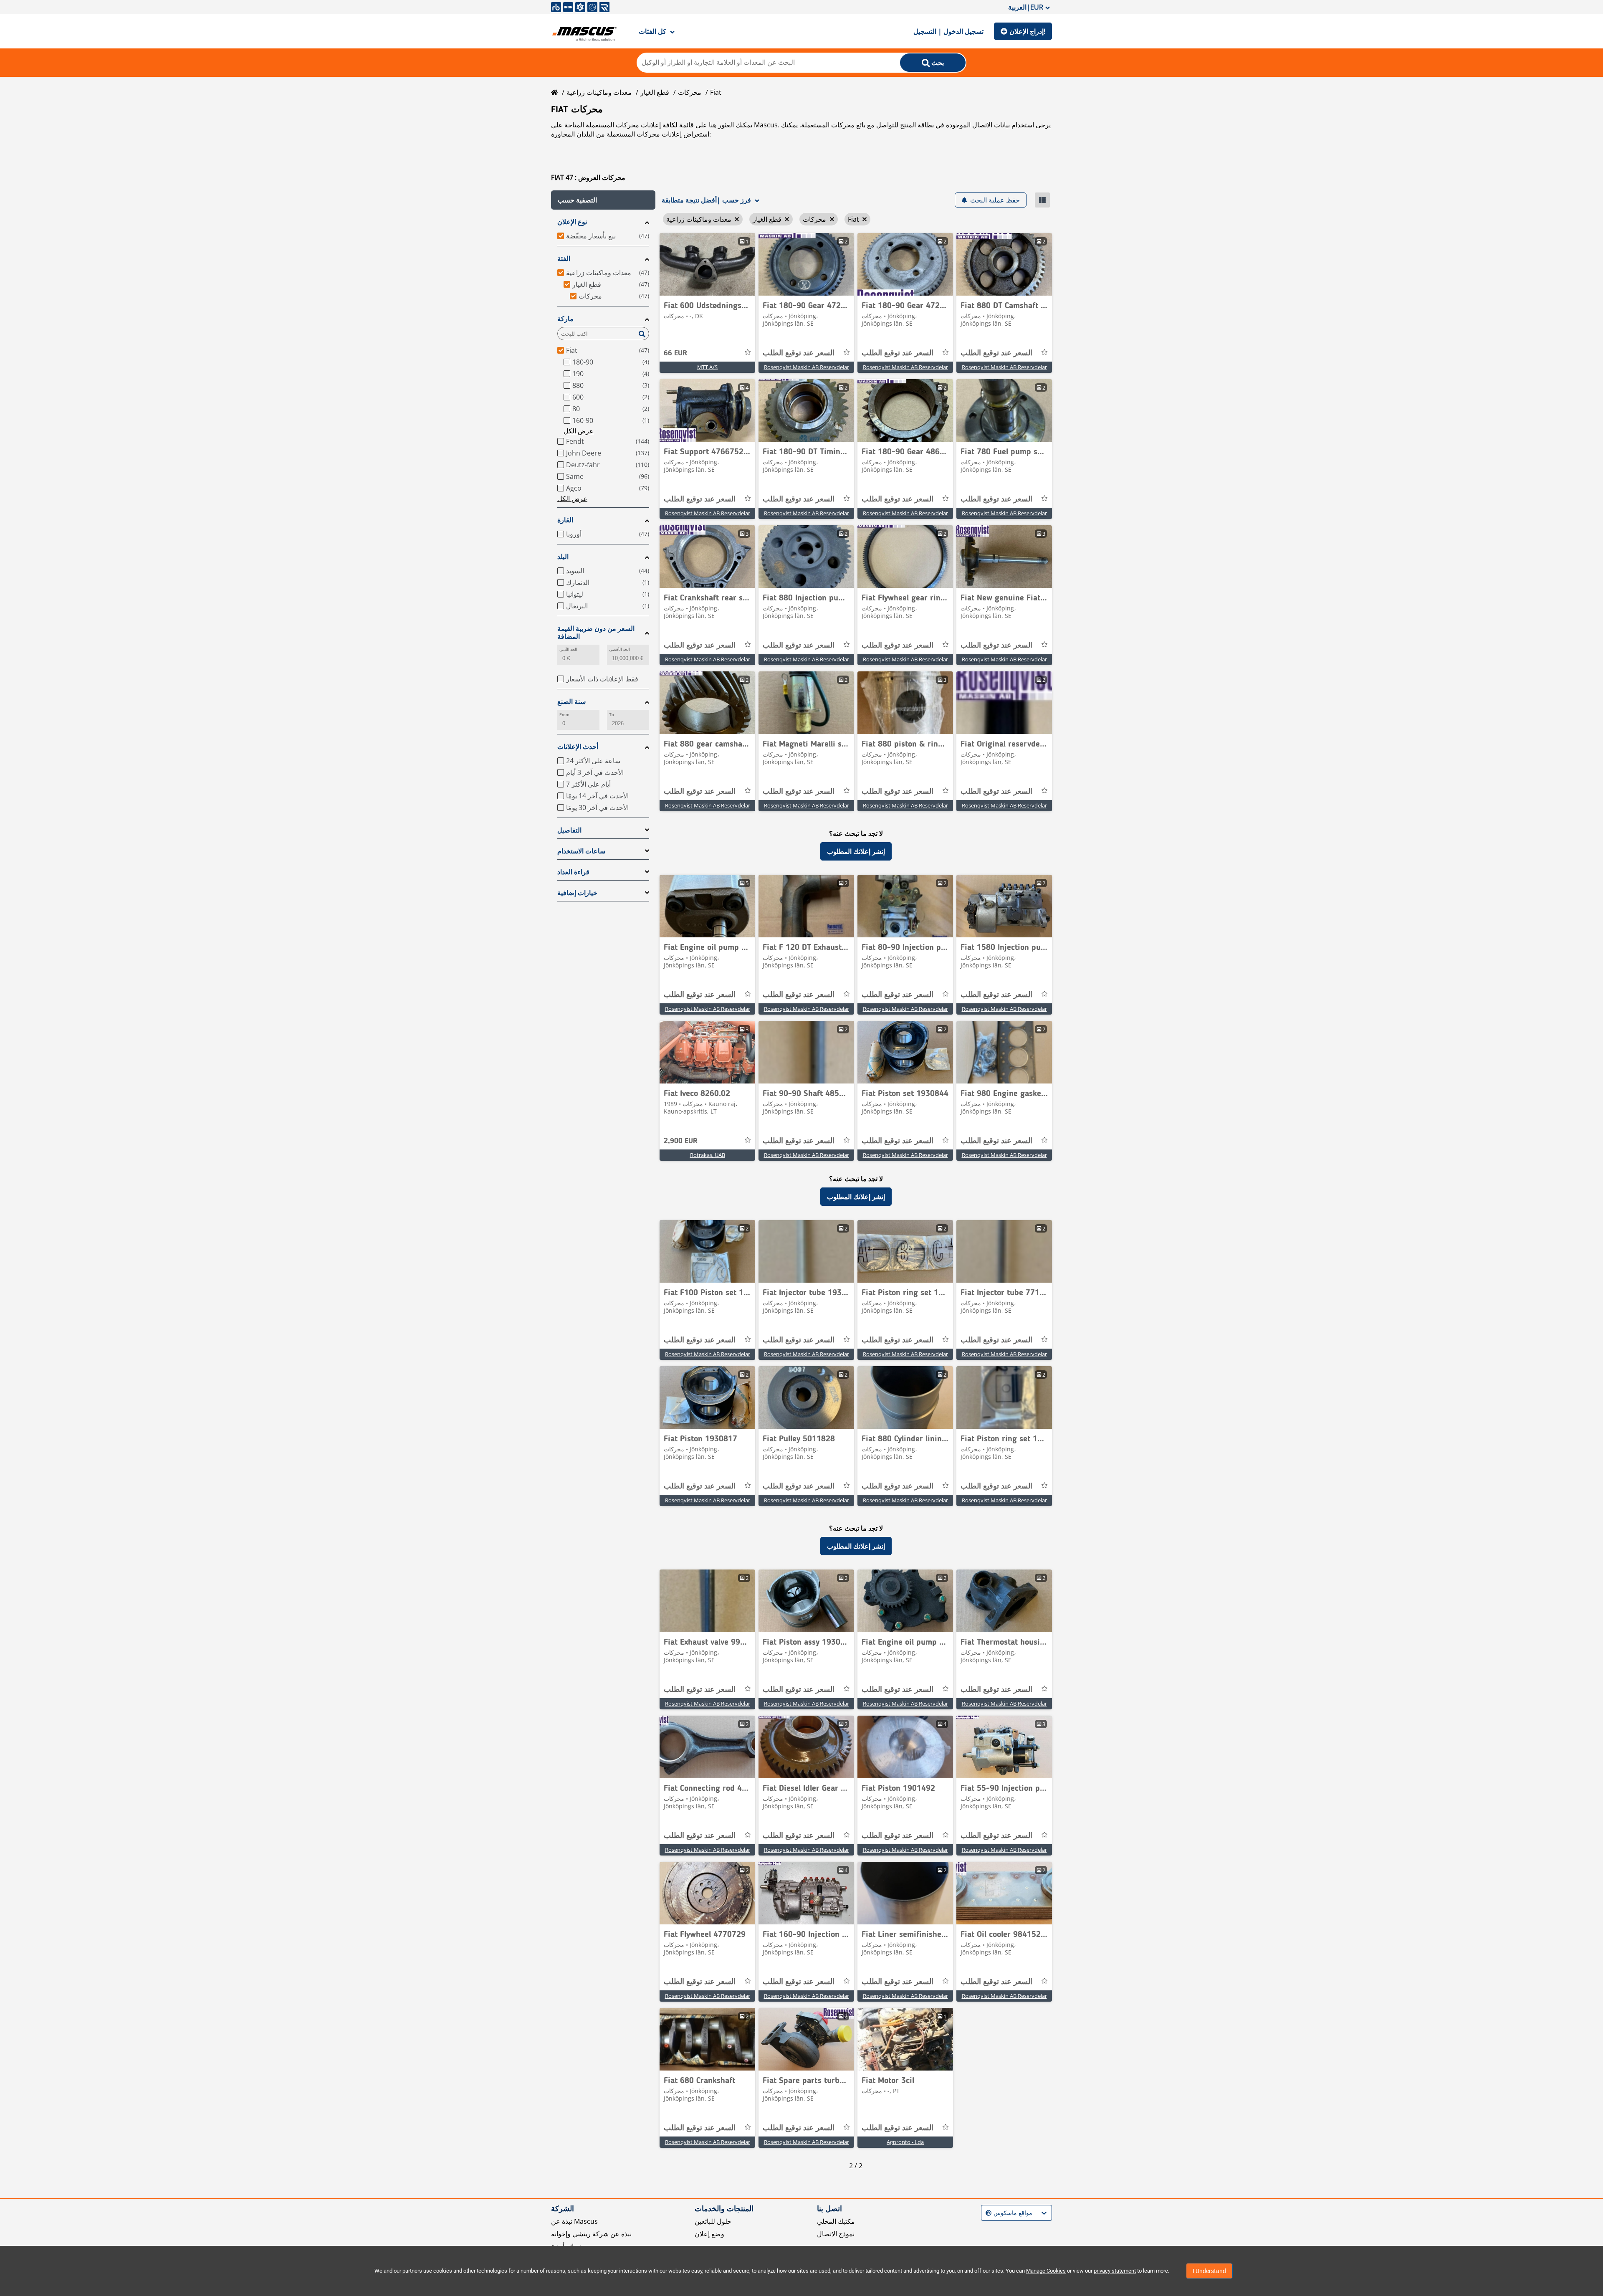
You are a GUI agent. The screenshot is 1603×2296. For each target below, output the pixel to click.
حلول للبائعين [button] (713, 2221)
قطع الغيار (655, 92)
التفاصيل (569, 830)
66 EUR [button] (675, 353)
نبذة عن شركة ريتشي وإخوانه (591, 2234)
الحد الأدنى (568, 649)
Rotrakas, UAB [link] (708, 1155)
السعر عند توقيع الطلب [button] (799, 353)
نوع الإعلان (572, 222)
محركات (690, 92)
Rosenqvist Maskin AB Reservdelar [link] (807, 367)
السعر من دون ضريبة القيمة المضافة (596, 633)
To (612, 715)
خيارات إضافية (577, 893)
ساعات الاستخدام (581, 851)
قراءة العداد (573, 872)
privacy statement (1115, 2271)
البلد (563, 557)
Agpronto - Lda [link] (905, 2142)
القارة (565, 520)
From (564, 715)
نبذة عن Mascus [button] (574, 2221)
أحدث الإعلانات (578, 747)
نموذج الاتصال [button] (836, 2234)
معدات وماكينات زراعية (599, 92)
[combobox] (987, 2213)
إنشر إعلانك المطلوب (856, 851)
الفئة (564, 259)
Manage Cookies (1046, 2271)
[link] (707, 264)
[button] (603, 200)
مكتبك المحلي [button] (836, 2221)
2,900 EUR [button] (681, 1141)
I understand (1209, 2271)
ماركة (565, 319)
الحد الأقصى (619, 649)
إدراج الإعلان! (1027, 31)
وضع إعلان (709, 2234)
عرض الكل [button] (579, 431)
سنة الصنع (571, 702)
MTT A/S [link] (707, 367)
